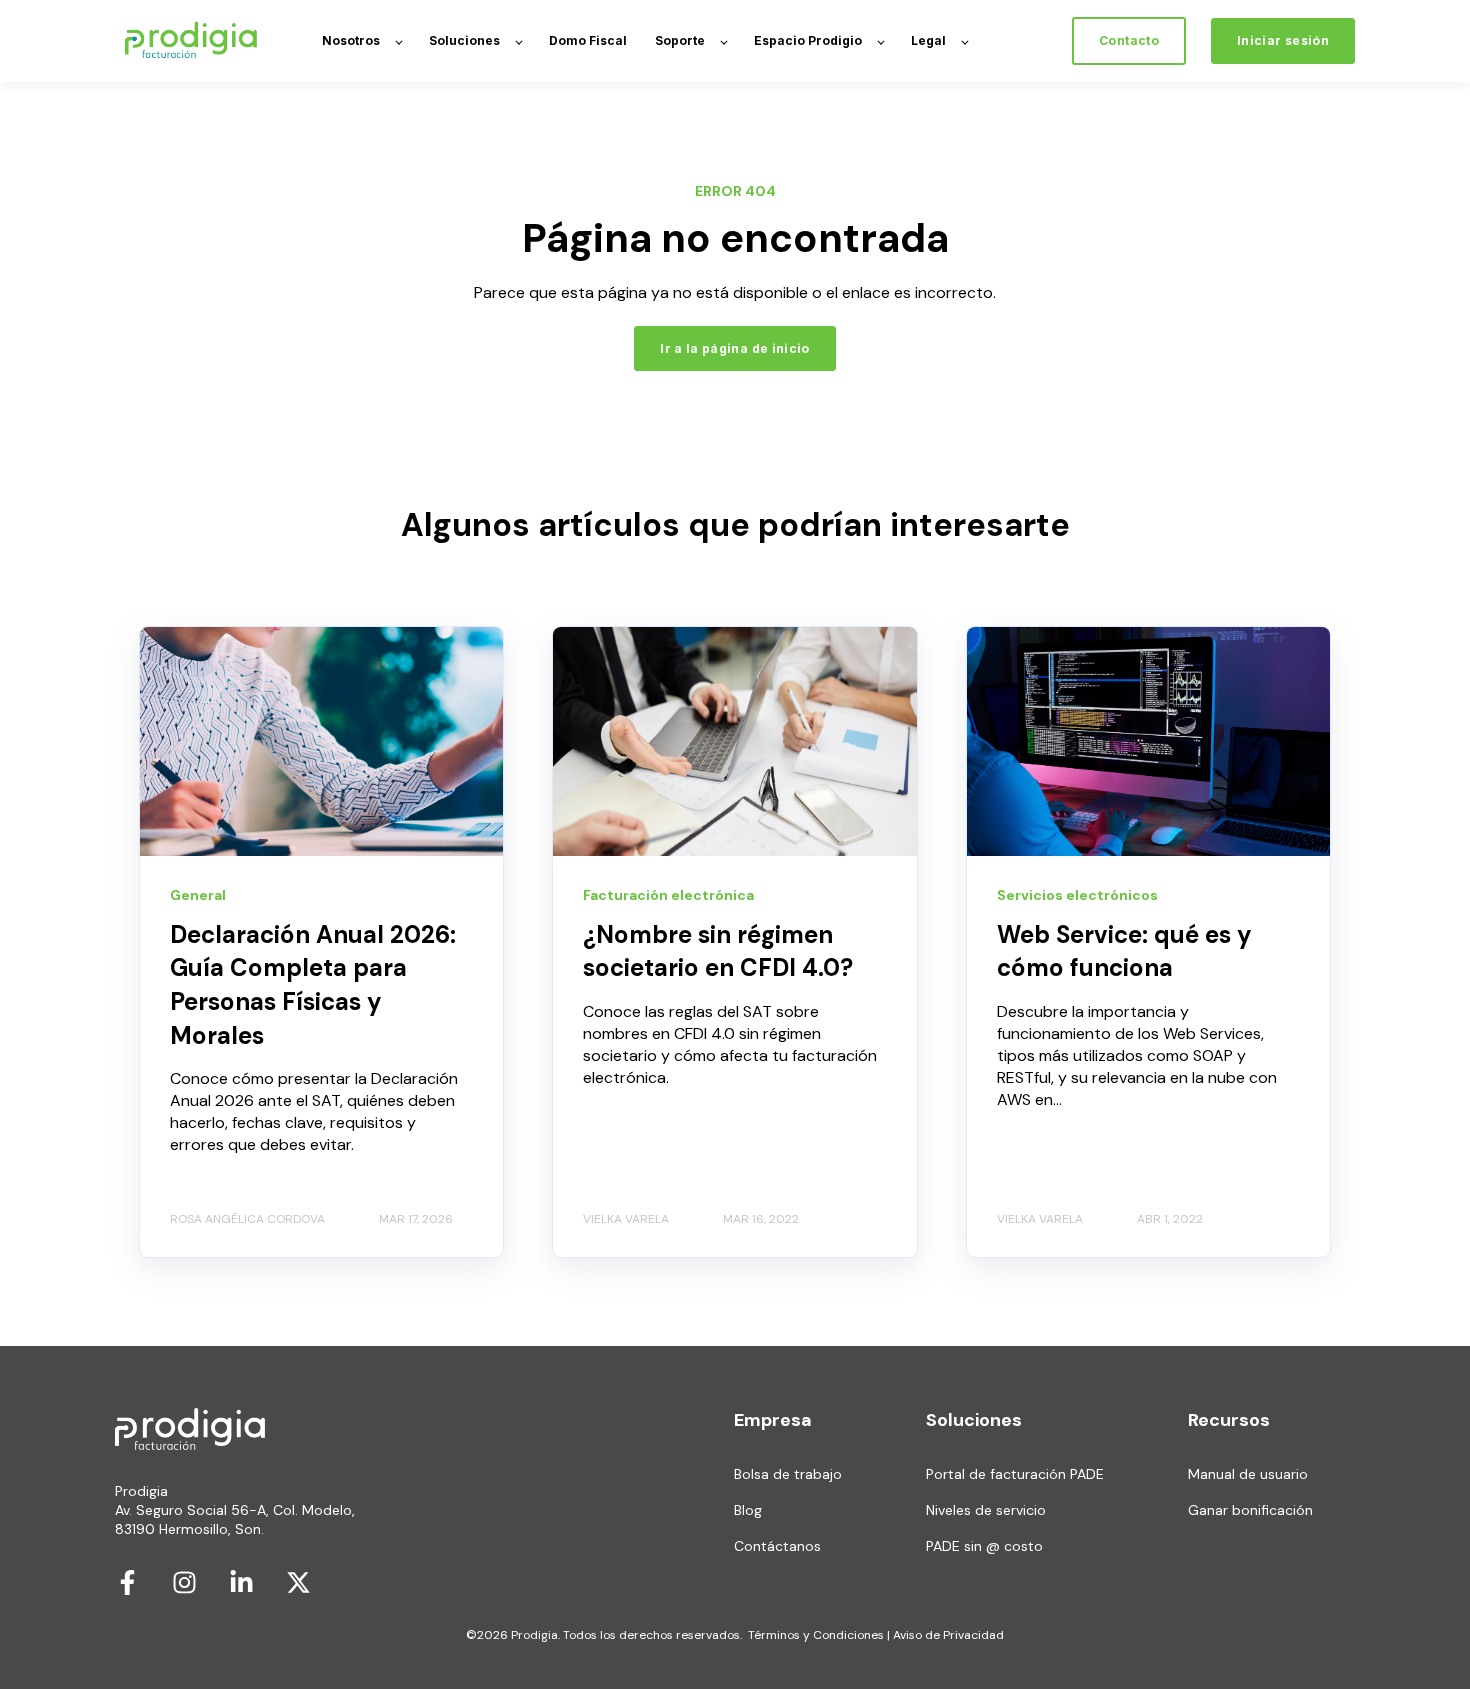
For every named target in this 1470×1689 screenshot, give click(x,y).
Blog (748, 1510)
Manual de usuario (1248, 1474)
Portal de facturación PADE (1015, 1474)
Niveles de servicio (986, 1510)
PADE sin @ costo (984, 1546)
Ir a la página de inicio (735, 348)
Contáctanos (777, 1546)
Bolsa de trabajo (788, 1474)
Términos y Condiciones (816, 1635)
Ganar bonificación (1250, 1510)
